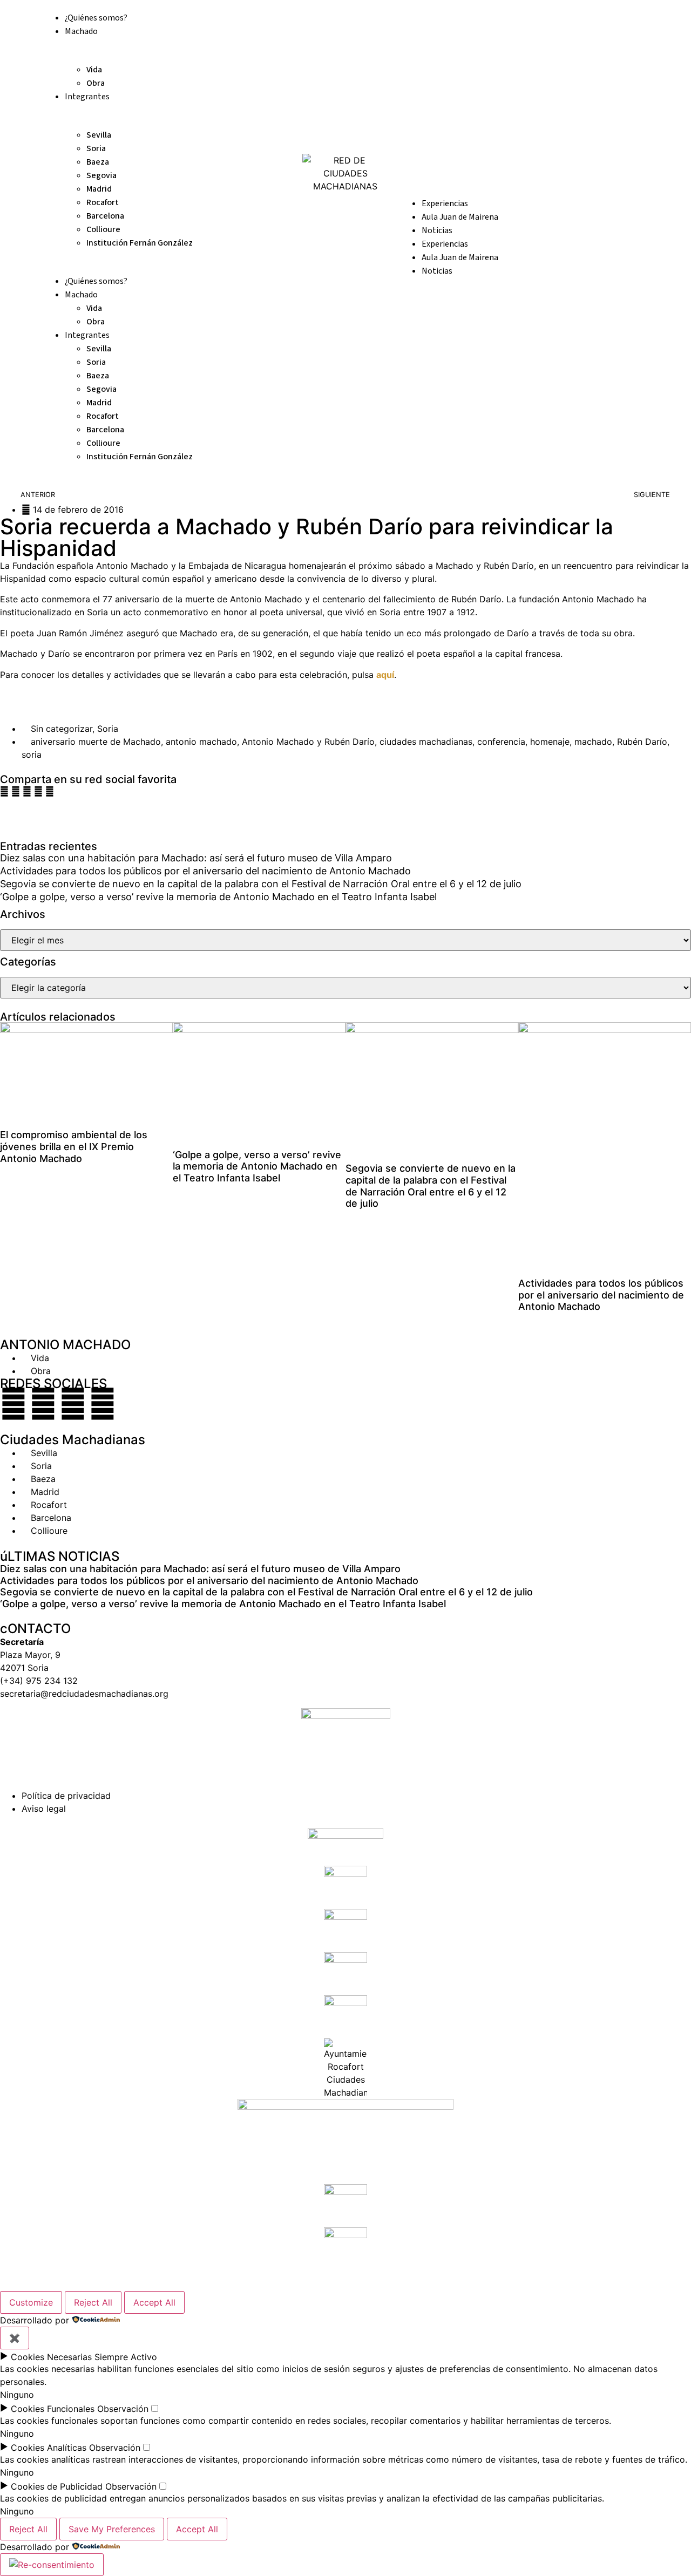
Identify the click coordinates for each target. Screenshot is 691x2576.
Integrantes (87, 97)
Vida (94, 70)
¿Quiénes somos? (96, 18)
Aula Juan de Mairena (460, 217)
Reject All (93, 2302)
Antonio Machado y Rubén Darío (308, 742)
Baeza (98, 162)
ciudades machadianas (426, 742)
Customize (31, 2302)
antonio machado (201, 742)
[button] (4, 791)
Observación (123, 2409)
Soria (96, 148)
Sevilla (99, 135)
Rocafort (103, 202)
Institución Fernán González (140, 243)
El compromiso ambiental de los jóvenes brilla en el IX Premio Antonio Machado (74, 1146)
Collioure (103, 229)
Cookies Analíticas (49, 2448)
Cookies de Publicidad (57, 2486)
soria (32, 755)
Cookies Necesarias (51, 2357)
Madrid (99, 189)
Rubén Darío (642, 742)
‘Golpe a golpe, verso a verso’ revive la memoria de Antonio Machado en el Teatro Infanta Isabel (218, 897)
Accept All (154, 2302)
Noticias (437, 230)
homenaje (550, 742)
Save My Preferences (112, 2529)
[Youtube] (103, 1404)
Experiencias (445, 203)
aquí (385, 675)
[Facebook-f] (13, 1404)
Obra (96, 83)
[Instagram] (73, 1404)
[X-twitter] (43, 1404)
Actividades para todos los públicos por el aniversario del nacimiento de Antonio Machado (205, 871)
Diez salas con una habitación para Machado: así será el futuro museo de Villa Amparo (196, 858)
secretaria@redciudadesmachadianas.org (84, 1694)
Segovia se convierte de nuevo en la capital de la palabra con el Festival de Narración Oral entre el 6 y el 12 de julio (261, 884)
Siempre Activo (126, 2357)
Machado (81, 31)
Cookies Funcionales (53, 2409)
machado (593, 742)
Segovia (101, 175)
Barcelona (105, 216)
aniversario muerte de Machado (96, 742)
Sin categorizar (62, 729)
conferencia (501, 742)
